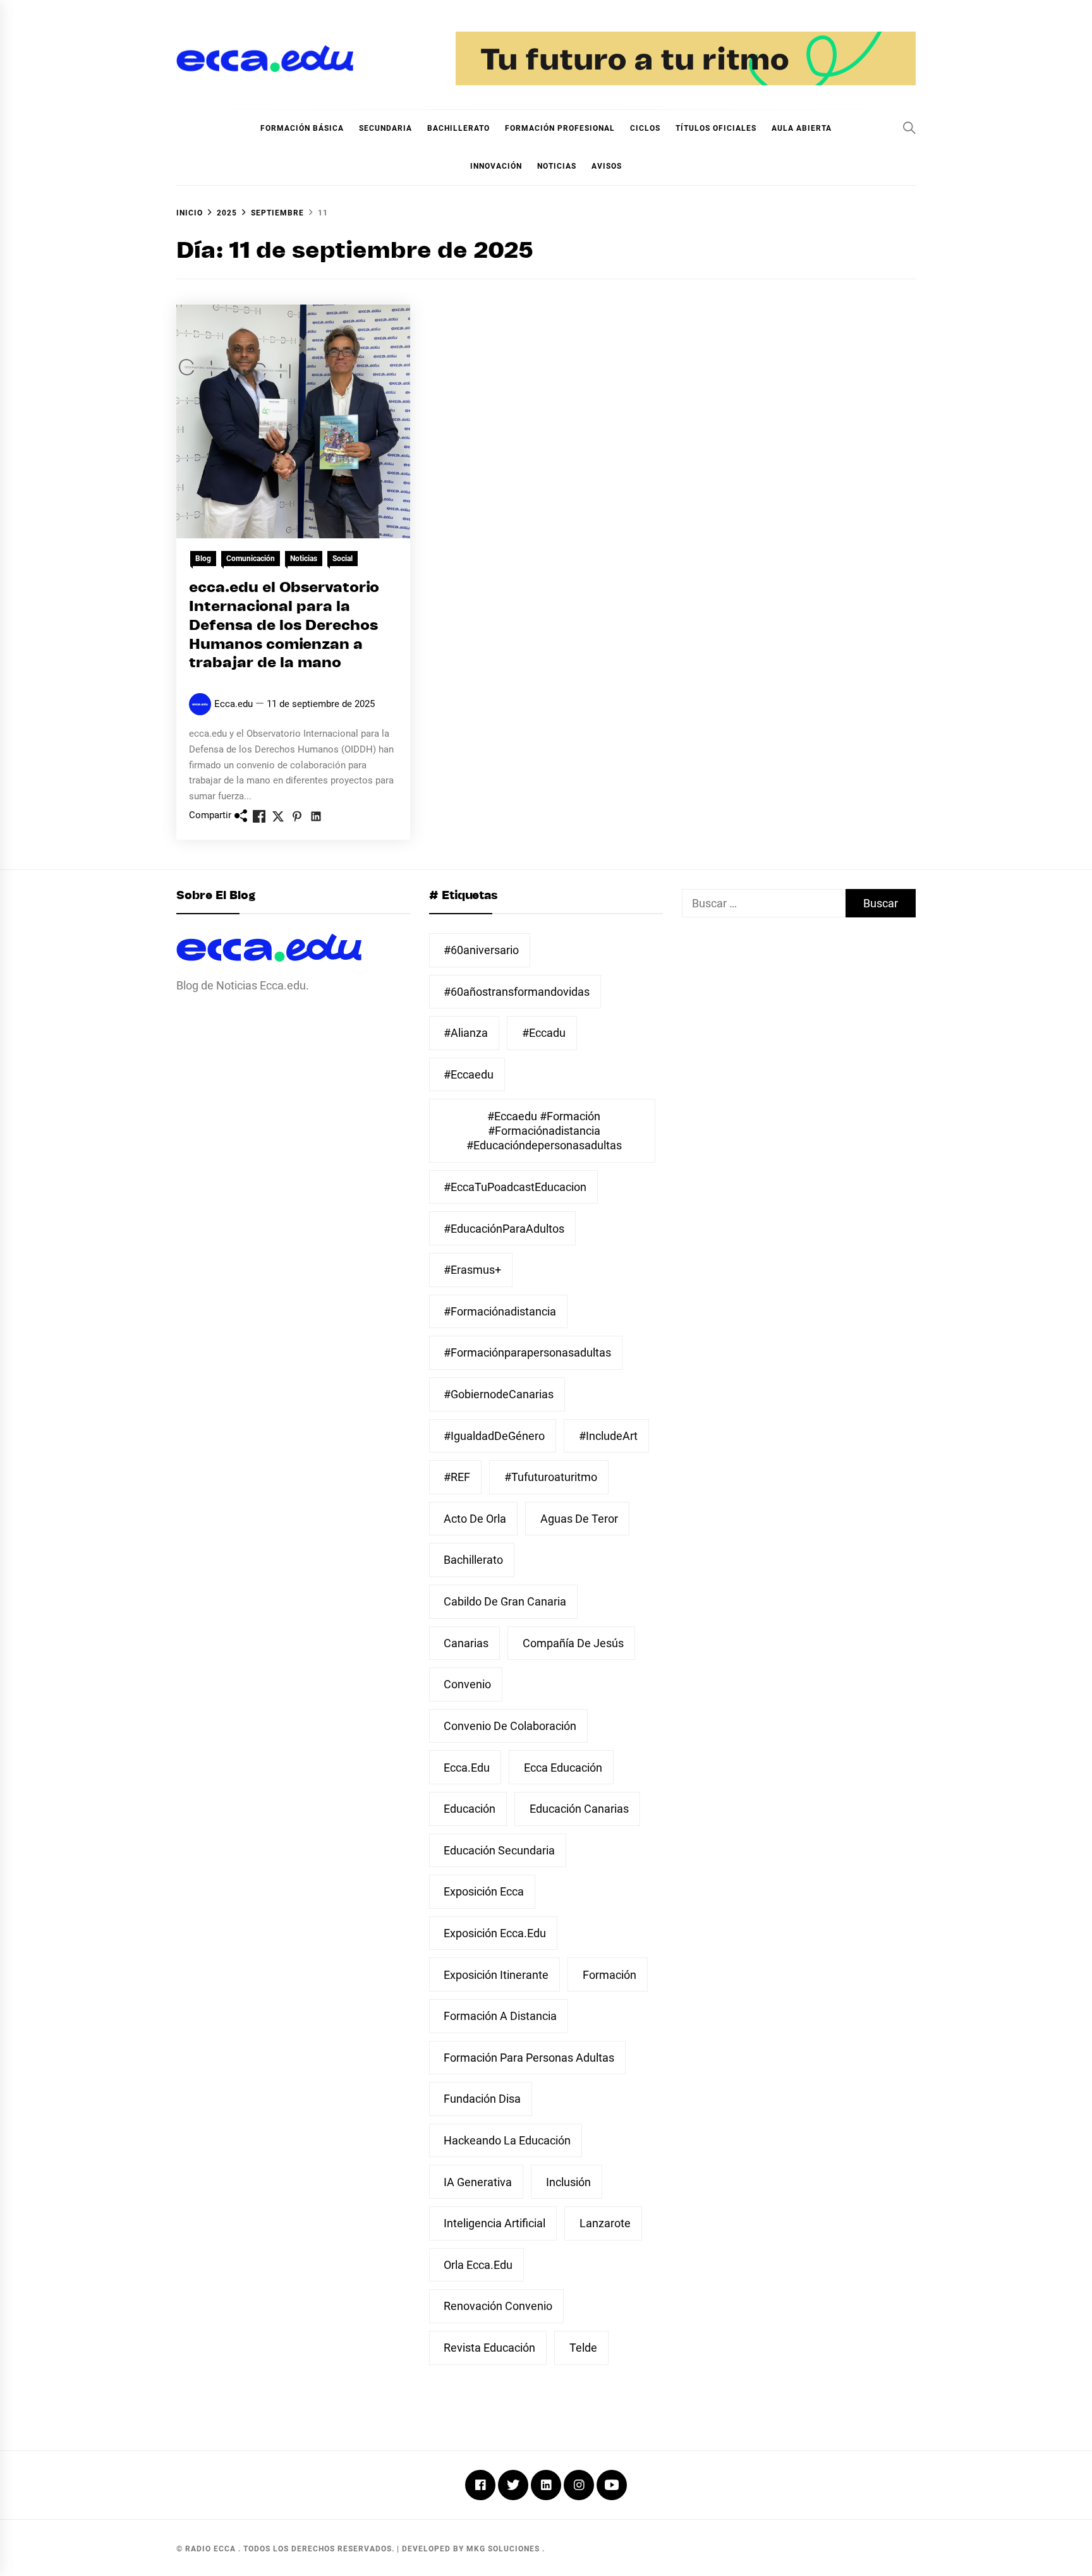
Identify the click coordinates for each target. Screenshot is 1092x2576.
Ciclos (645, 128)
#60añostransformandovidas (517, 992)
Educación (470, 1809)
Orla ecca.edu (478, 2265)
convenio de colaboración (510, 1726)
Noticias (557, 166)
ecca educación (563, 1768)
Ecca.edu (234, 704)
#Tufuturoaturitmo (551, 1477)
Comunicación (251, 559)
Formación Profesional (560, 128)
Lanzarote (605, 2223)
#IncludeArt (608, 1436)
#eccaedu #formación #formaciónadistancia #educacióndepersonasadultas (544, 1131)
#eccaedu (469, 1074)
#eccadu (544, 1033)
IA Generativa (478, 2182)
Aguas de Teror (579, 1519)
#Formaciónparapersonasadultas (527, 1352)
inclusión (568, 2182)
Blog (203, 559)
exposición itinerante (496, 1975)
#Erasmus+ (472, 1270)
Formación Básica (302, 128)
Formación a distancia (500, 2016)
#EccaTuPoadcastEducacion (515, 1187)
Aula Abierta (802, 128)
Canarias (466, 1643)
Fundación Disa (482, 2099)
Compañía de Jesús (573, 1643)
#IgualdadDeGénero (494, 1436)
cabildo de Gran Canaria (505, 1601)
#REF (457, 1477)
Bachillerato (458, 128)
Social (343, 559)
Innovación (496, 166)
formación (610, 1975)
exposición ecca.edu (495, 1933)
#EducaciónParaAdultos (504, 1229)
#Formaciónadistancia (500, 1311)
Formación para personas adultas (529, 2058)
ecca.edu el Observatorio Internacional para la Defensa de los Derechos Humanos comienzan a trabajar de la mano (284, 626)
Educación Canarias (579, 1809)
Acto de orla (475, 1519)
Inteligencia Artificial (494, 2223)
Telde (583, 2348)
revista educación (489, 2348)
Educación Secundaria (499, 1850)
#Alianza (466, 1033)
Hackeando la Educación (507, 2140)
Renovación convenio (498, 2306)
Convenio (467, 1684)
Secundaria (385, 128)
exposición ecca (484, 1891)
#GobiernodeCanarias (499, 1394)
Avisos (607, 166)
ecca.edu (467, 1768)
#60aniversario (481, 950)
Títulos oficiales (716, 128)
